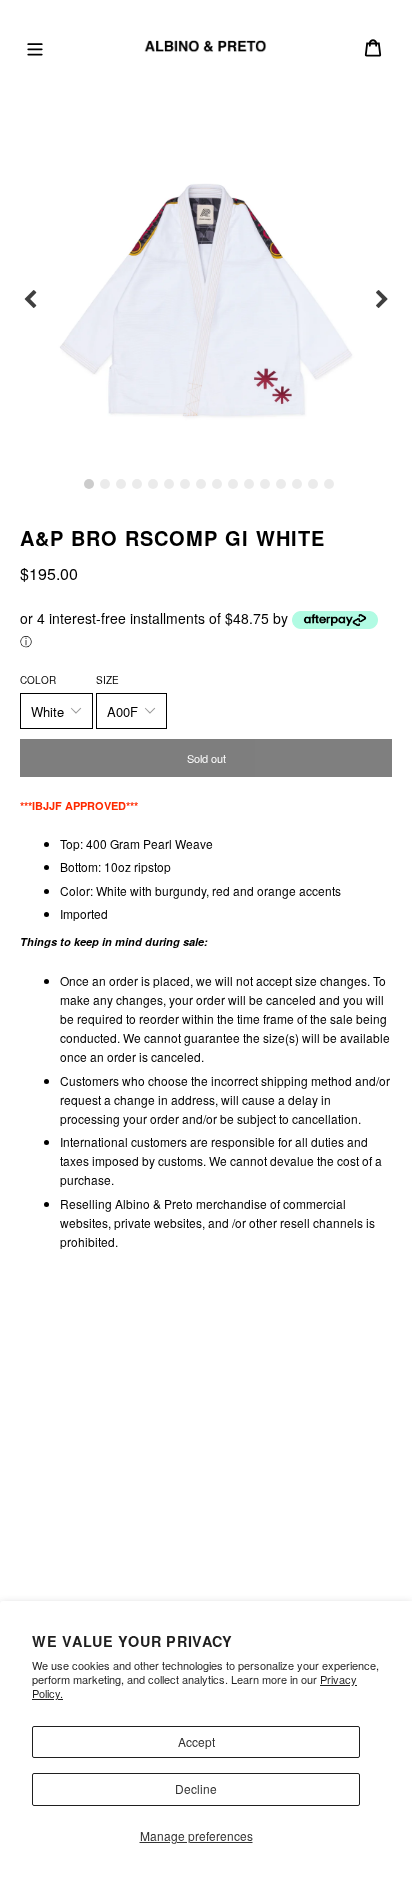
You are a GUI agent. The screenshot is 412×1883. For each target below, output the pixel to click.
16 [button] (329, 484)
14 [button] (297, 484)
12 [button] (265, 484)
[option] (206, 300)
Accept (196, 1741)
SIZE (107, 680)
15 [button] (313, 484)
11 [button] (249, 484)
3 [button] (121, 484)
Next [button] (382, 300)
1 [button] (89, 484)
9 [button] (217, 484)
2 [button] (105, 484)
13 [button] (281, 484)
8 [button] (201, 484)
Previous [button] (30, 300)
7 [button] (185, 484)
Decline (196, 1788)
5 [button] (153, 484)
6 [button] (169, 484)
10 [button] (233, 484)
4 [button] (137, 484)
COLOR (38, 680)
